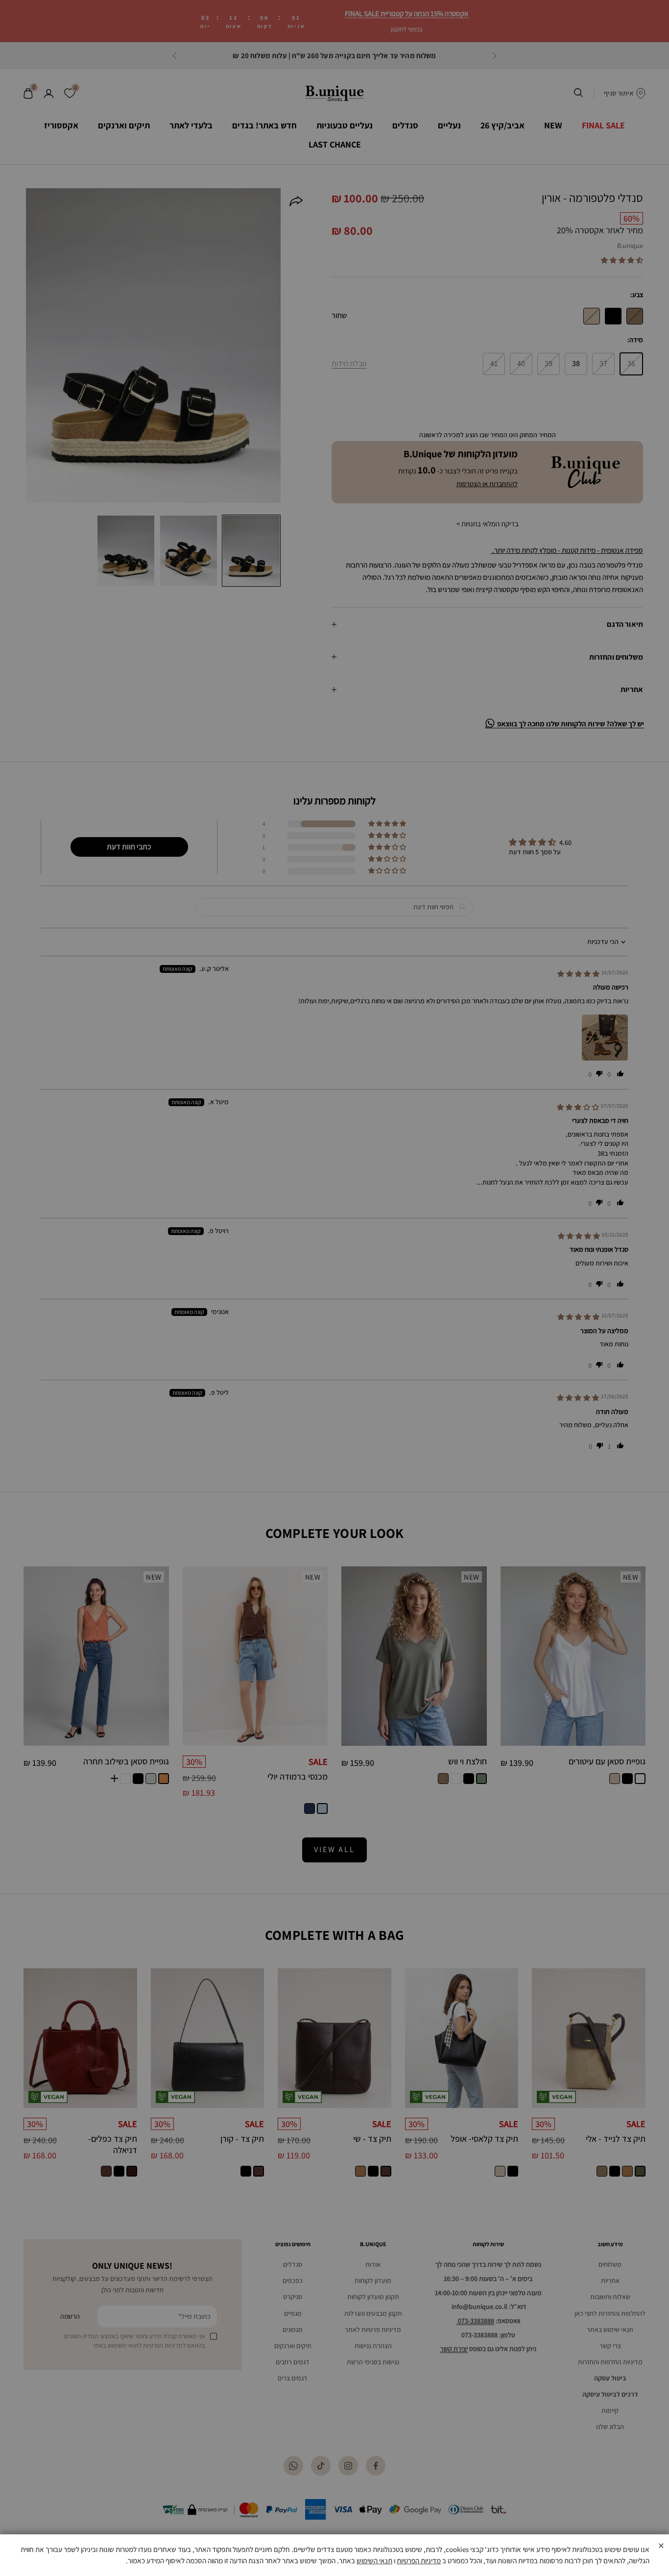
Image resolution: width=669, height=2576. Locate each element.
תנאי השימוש (374, 2561)
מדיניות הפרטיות (419, 2561)
